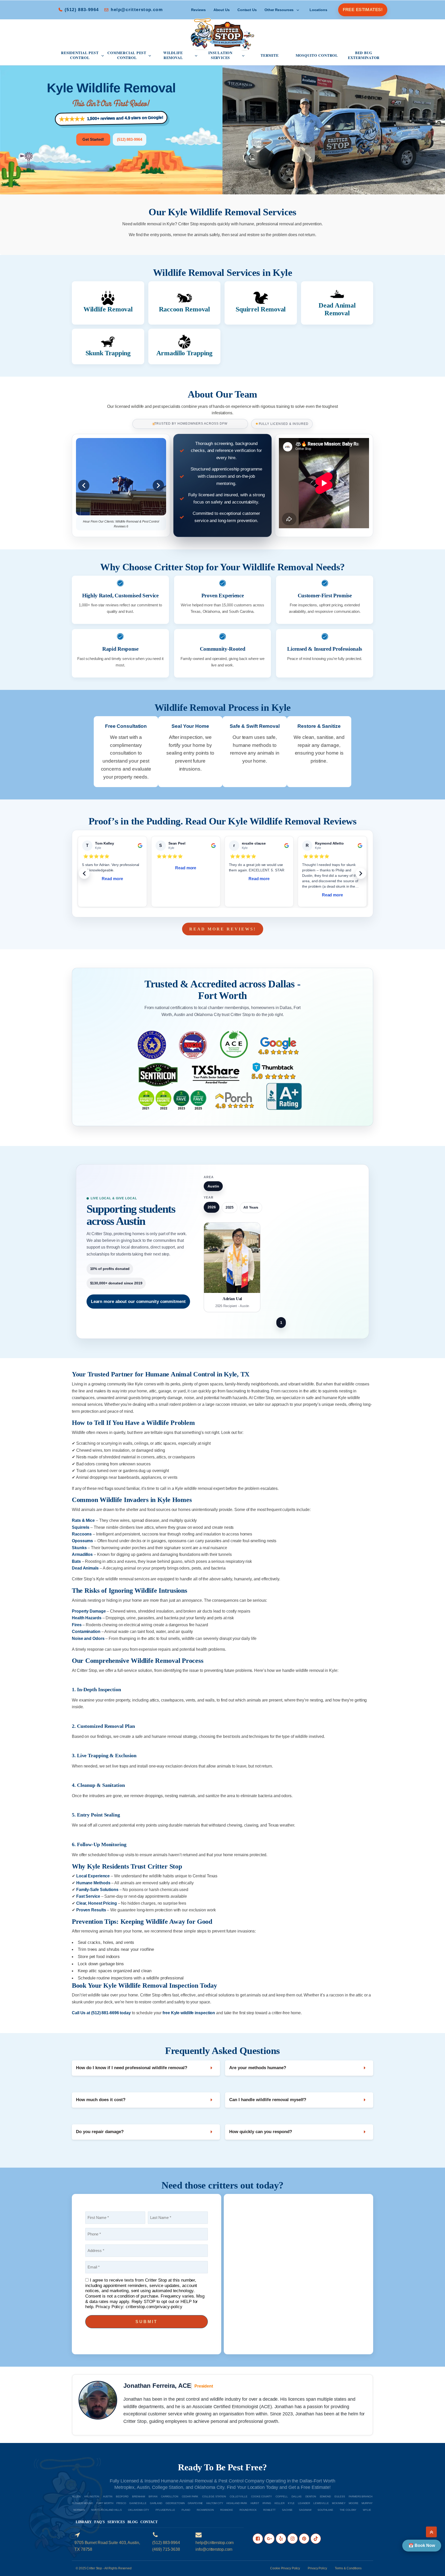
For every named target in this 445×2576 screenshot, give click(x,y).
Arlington (92, 2496)
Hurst (255, 2503)
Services (116, 2522)
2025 (230, 1207)
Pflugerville (165, 2510)
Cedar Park (190, 2496)
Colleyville (239, 2496)
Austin (108, 2496)
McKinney (339, 2503)
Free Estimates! (363, 10)
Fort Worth (105, 2503)
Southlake (325, 2510)
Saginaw (305, 2510)
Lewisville (321, 2503)
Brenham (138, 2496)
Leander (304, 2503)
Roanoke (227, 2510)
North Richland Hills (106, 2510)
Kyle (291, 2503)
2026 (212, 1207)
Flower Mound (82, 2503)
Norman (79, 2510)
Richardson (205, 2510)
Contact (149, 2522)
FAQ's (100, 2522)
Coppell (282, 2496)
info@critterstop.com (214, 2549)
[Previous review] (84, 873)
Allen (76, 2496)
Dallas (297, 2496)
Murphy (367, 2503)
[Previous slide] (84, 485)
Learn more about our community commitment (138, 1301)
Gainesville (138, 2503)
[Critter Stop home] (222, 34)
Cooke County (262, 2496)
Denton (311, 2496)
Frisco (121, 2503)
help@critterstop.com (137, 10)
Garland (156, 2503)
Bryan (153, 2496)
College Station (214, 2496)
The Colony (348, 2510)
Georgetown (175, 2503)
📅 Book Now (422, 2545)
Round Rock (248, 2510)
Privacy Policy (317, 2568)
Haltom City (215, 2503)
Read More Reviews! (223, 929)
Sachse (287, 2510)
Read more (113, 879)
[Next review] (361, 873)
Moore (354, 2503)
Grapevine (195, 2503)
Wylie (367, 2510)
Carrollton (170, 2496)
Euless (340, 2496)
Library (84, 2522)
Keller (280, 2503)
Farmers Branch (361, 2496)
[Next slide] (158, 485)
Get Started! (93, 139)
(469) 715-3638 (166, 2549)
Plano (186, 2510)
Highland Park (237, 2503)
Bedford (122, 2496)
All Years (251, 1207)
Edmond (325, 2496)
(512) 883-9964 (82, 10)
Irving (267, 2503)
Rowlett (269, 2510)
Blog (133, 2522)
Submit (147, 2322)
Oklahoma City (139, 2510)
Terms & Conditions (348, 2568)
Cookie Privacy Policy (285, 2568)
